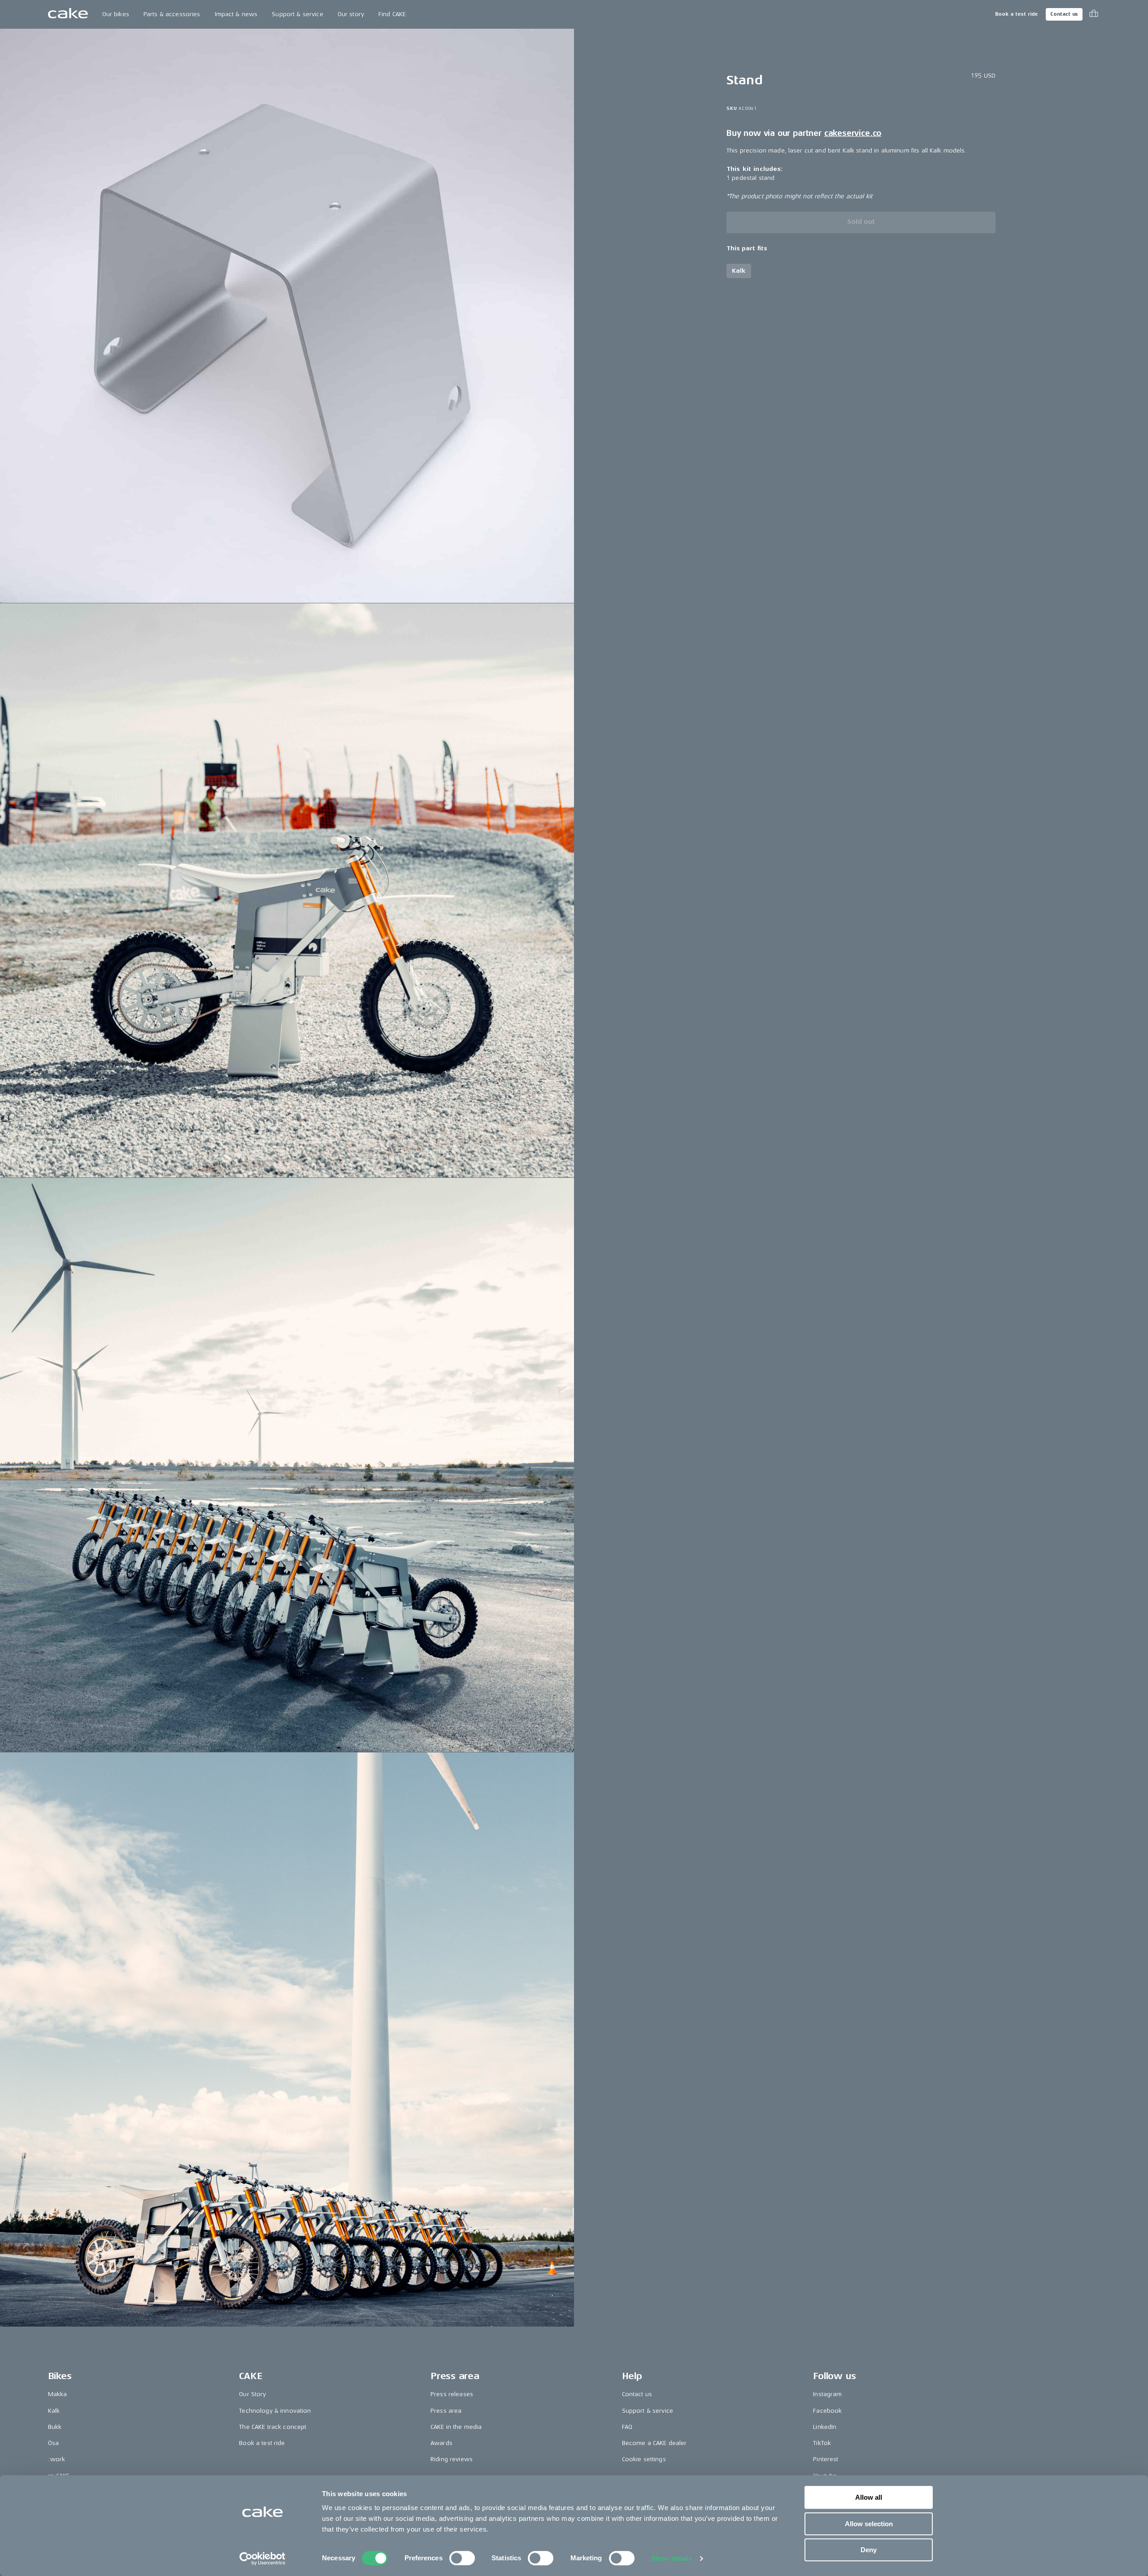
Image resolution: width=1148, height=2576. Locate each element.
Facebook (827, 2411)
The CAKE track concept (273, 2427)
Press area (446, 2411)
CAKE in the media (456, 2427)
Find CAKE (392, 14)
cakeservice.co (853, 133)
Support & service (297, 14)
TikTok (822, 2443)
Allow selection (869, 2524)
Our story (351, 14)
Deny (869, 2550)
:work (57, 2459)
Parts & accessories (172, 14)
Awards (441, 2443)
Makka (58, 2394)
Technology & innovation (275, 2411)
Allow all (869, 2497)
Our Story (252, 2394)
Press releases (452, 2394)
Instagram (827, 2394)
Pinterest (826, 2459)
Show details (672, 2558)
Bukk (55, 2427)
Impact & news (236, 14)
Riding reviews (452, 2459)
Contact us (1064, 14)
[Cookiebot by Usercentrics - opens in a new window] (263, 2559)
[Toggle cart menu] (1094, 14)
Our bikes (116, 14)
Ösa (53, 2443)
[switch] (462, 2558)
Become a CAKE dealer (654, 2443)
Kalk (54, 2411)
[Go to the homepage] (68, 14)
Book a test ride (1016, 14)
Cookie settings (644, 2459)
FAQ (627, 2427)
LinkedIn (825, 2427)
